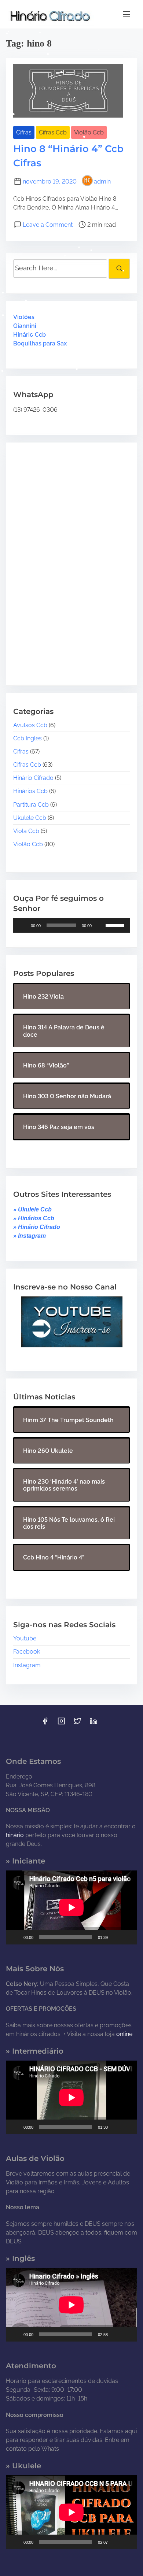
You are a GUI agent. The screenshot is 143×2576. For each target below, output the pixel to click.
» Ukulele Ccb (32, 1209)
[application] (71, 925)
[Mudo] (100, 925)
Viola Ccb (26, 831)
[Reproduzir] (23, 925)
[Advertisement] (59, 558)
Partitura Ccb (31, 805)
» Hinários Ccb (34, 1218)
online (124, 2034)
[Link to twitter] (77, 1723)
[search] (119, 269)
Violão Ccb (89, 132)
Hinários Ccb (30, 791)
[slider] (116, 925)
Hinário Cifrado (33, 778)
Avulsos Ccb (30, 725)
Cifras (24, 132)
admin (102, 182)
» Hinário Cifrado (37, 1227)
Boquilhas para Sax (40, 343)
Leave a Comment (48, 225)
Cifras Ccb (53, 132)
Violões (24, 317)
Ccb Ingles (27, 738)
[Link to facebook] (45, 1723)
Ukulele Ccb (30, 818)
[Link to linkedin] (93, 1723)
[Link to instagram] (61, 1723)
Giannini (25, 326)
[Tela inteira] (128, 1937)
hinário (15, 1835)
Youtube (25, 1638)
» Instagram (30, 1236)
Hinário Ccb (30, 335)
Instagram (27, 1665)
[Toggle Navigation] (126, 14)
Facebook (27, 1652)
